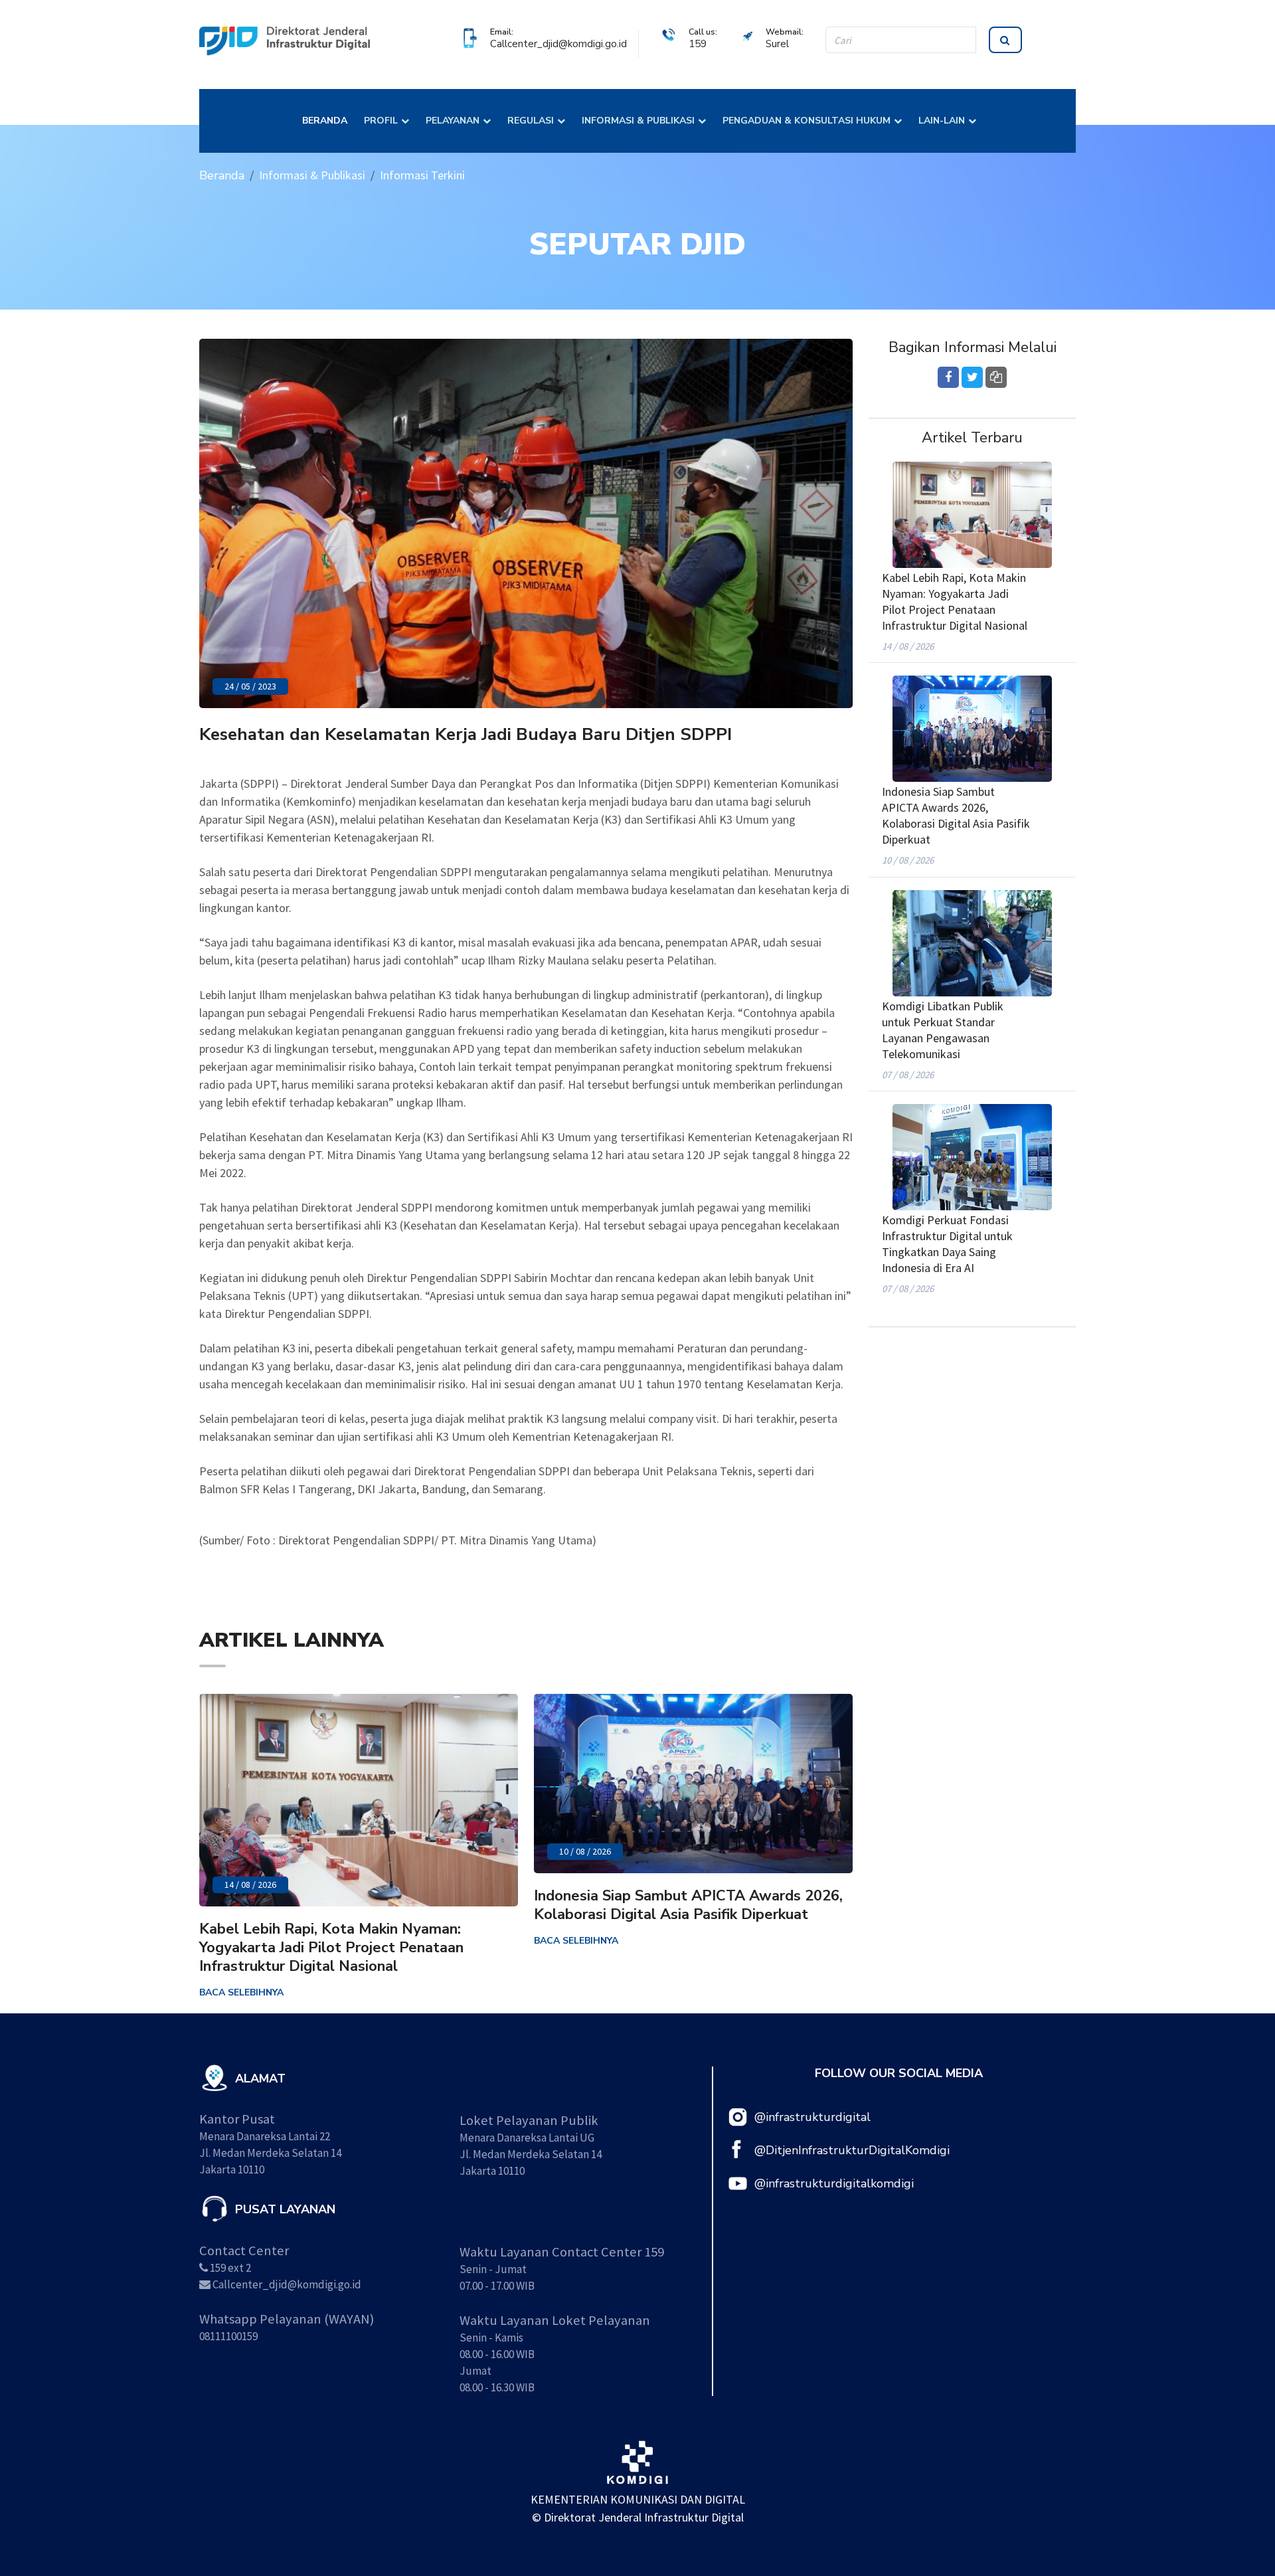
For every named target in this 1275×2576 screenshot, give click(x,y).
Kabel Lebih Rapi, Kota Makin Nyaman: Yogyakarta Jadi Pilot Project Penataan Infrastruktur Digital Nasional (331, 1948)
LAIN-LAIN (942, 121)
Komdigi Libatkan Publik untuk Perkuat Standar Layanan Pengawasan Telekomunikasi (943, 1030)
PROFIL (381, 121)
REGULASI (531, 121)
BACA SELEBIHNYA (241, 1992)
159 (698, 44)
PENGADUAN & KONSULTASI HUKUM (807, 121)
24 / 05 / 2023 (250, 686)
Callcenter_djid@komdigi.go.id (558, 44)
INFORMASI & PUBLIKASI (638, 121)
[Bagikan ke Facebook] (948, 377)
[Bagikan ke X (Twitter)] (972, 377)
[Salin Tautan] (996, 377)
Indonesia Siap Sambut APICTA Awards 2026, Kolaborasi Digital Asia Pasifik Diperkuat (688, 1905)
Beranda (222, 175)
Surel (777, 44)
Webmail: (785, 32)
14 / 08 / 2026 (250, 1885)
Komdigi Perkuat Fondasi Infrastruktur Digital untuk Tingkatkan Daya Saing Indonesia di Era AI (947, 1244)
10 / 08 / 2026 (585, 1851)
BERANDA (325, 121)
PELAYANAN (453, 121)
